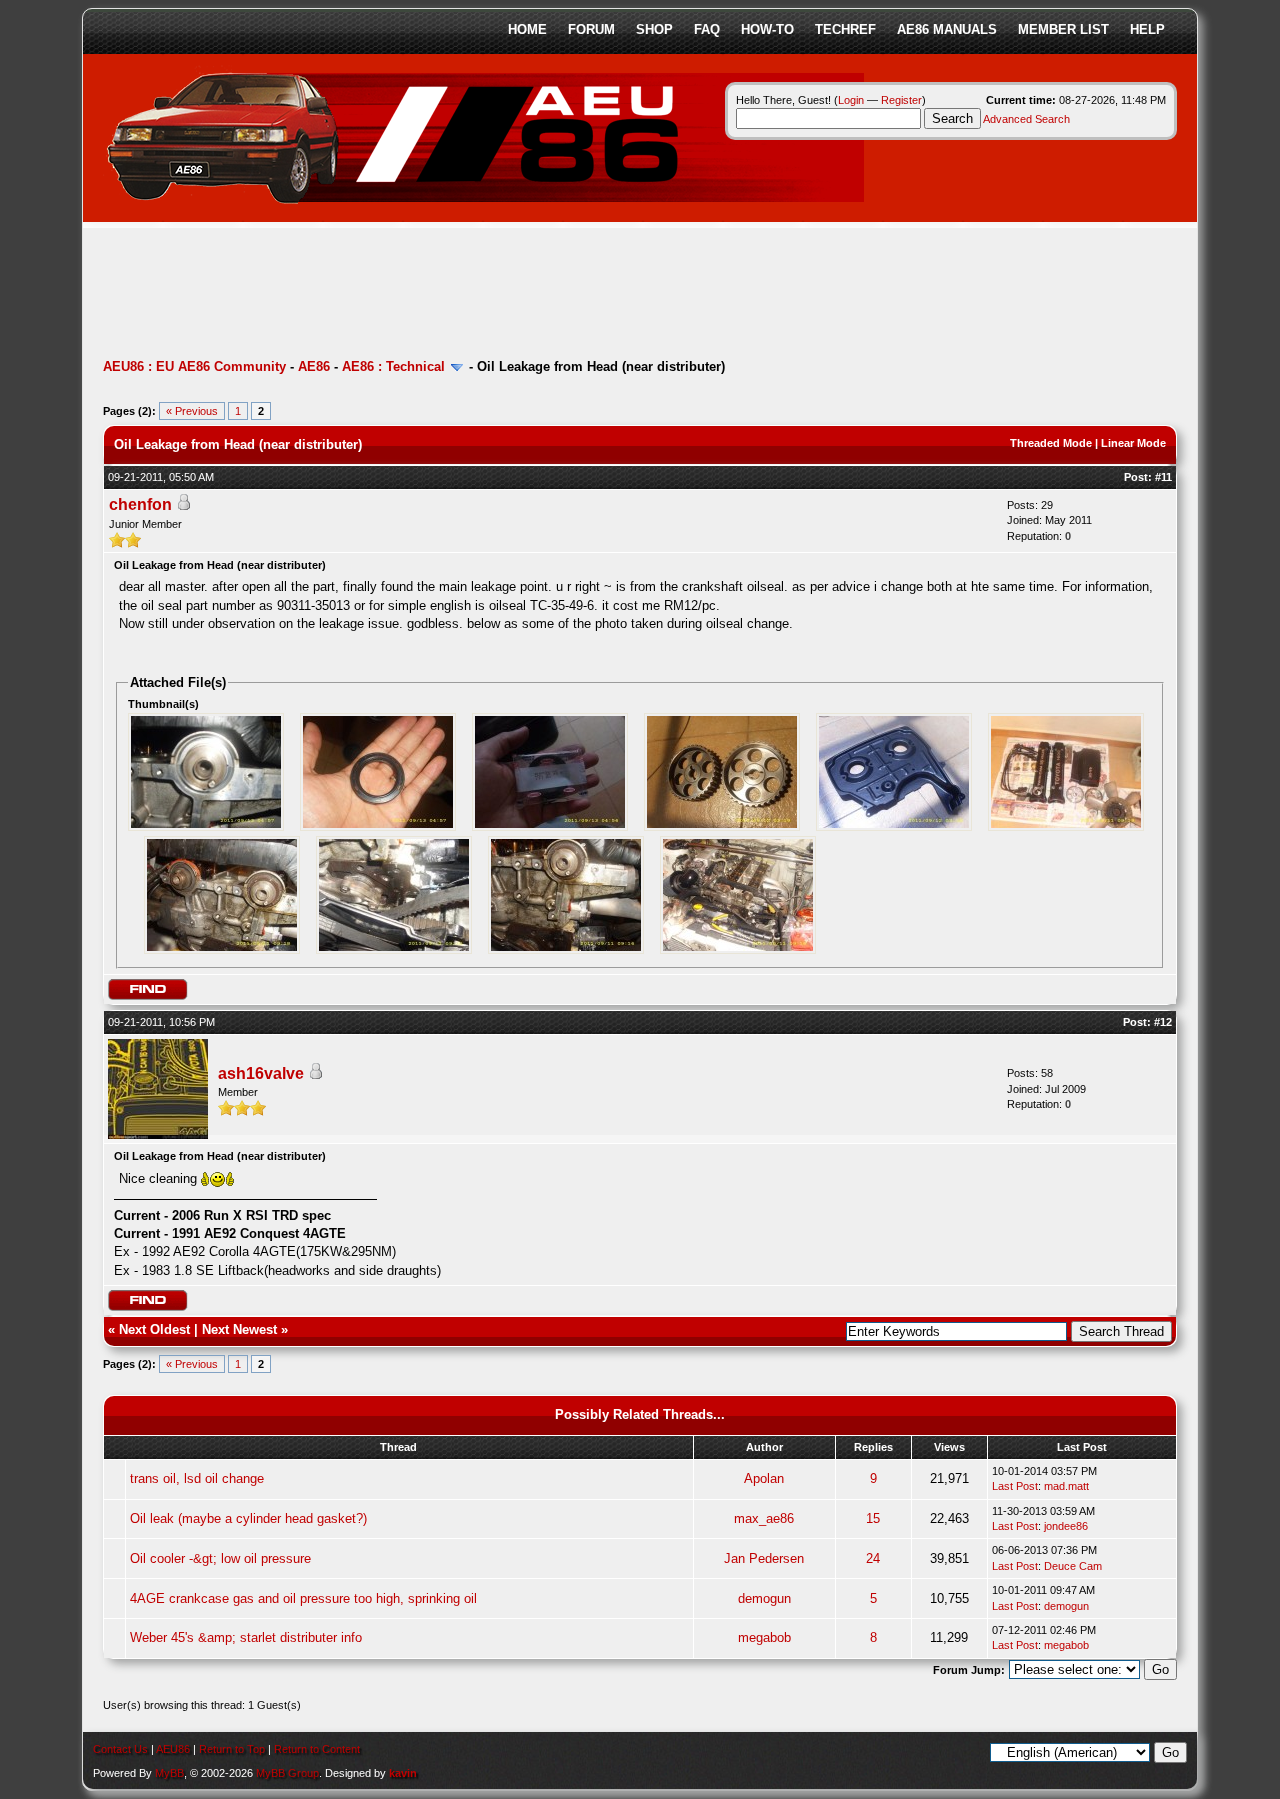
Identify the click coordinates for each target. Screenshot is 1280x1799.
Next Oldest (154, 1329)
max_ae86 (764, 1518)
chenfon (140, 504)
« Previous (192, 411)
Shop (654, 29)
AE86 (314, 366)
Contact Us (120, 1749)
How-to (767, 29)
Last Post (1015, 1486)
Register (901, 100)
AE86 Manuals (947, 29)
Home (527, 29)
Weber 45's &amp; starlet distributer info (246, 1637)
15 (873, 1518)
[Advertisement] (467, 295)
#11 (1163, 477)
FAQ (707, 29)
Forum (591, 29)
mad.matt (1066, 1486)
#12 (1163, 1022)
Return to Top (232, 1749)
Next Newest (239, 1329)
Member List (1063, 29)
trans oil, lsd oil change (197, 1478)
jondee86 (1066, 1526)
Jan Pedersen (764, 1558)
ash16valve (261, 1073)
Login (851, 100)
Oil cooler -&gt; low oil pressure (220, 1558)
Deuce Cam (1073, 1566)
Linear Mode (1133, 443)
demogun (764, 1598)
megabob (764, 1637)
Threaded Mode (1051, 443)
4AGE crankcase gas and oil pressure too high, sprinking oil (303, 1598)
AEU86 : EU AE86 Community (194, 366)
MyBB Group (287, 1773)
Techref (845, 29)
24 (873, 1558)
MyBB (169, 1773)
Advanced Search (1026, 119)
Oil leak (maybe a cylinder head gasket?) (248, 1518)
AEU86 (173, 1749)
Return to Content (317, 1749)
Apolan (764, 1478)
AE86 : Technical (393, 366)
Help (1147, 29)
